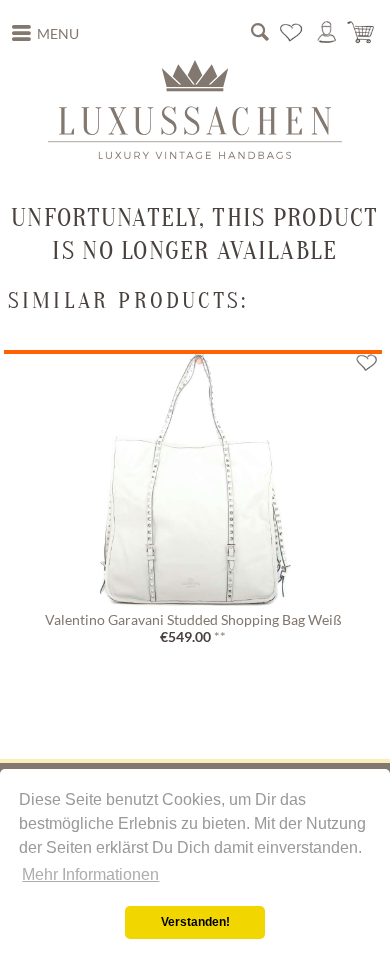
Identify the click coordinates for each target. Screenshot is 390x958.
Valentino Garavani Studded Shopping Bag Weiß (193, 620)
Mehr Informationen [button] (90, 874)
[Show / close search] (260, 33)
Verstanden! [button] (195, 922)
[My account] (327, 33)
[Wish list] (292, 33)
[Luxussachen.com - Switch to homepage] (195, 109)
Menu (58, 34)
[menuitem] (46, 34)
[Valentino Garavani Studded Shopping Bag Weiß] (193, 479)
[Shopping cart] (362, 33)
